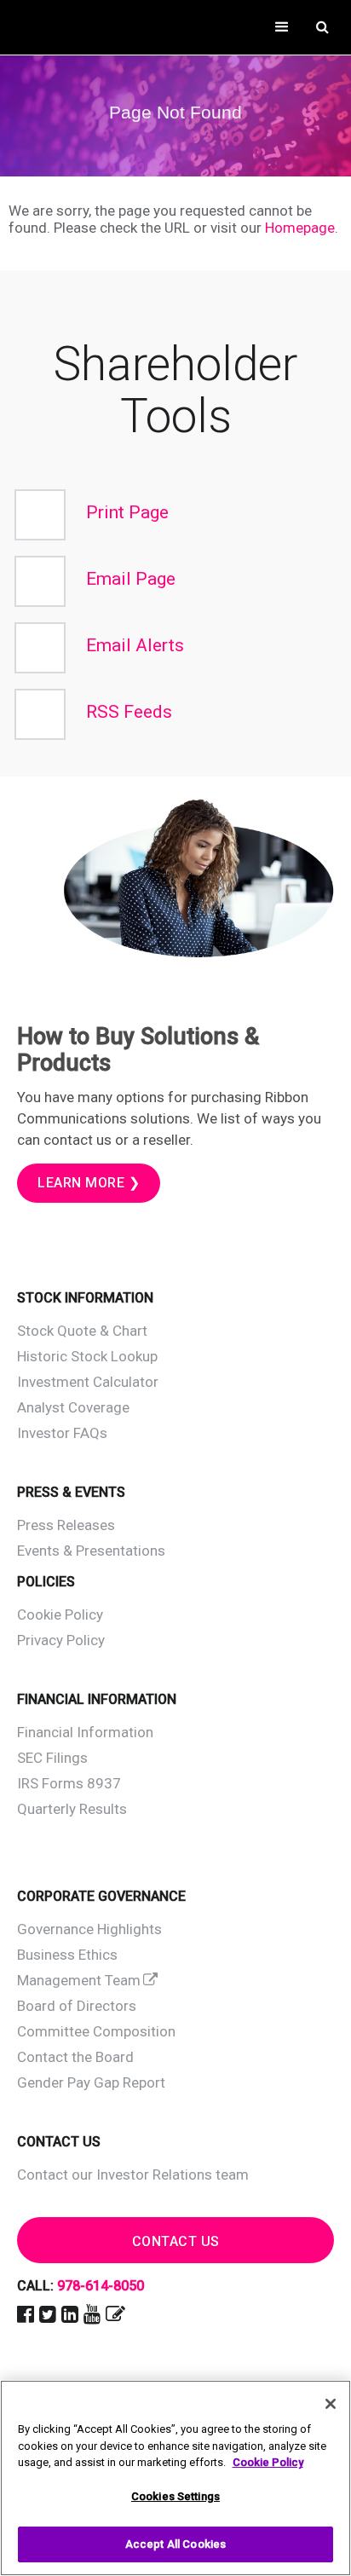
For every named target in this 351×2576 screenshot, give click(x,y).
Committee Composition (96, 2031)
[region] (175, 2478)
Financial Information (85, 1732)
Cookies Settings (175, 2496)
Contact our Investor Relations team (133, 2175)
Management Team (79, 1980)
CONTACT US (176, 2241)
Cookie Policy (60, 1614)
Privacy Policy (61, 1640)
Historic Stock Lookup (87, 1356)
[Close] (331, 2404)
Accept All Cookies (175, 2544)
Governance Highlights (89, 1929)
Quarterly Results (72, 1809)
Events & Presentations (91, 1551)
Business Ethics (67, 1955)
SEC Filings (52, 1758)
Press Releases (66, 1525)
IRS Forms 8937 (69, 1783)
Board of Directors (77, 2006)
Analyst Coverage (73, 1407)
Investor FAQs (62, 1433)
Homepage (300, 228)
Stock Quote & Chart (82, 1331)
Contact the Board (75, 2057)
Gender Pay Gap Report (91, 2082)
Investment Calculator (88, 1382)
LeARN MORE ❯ (89, 1183)
